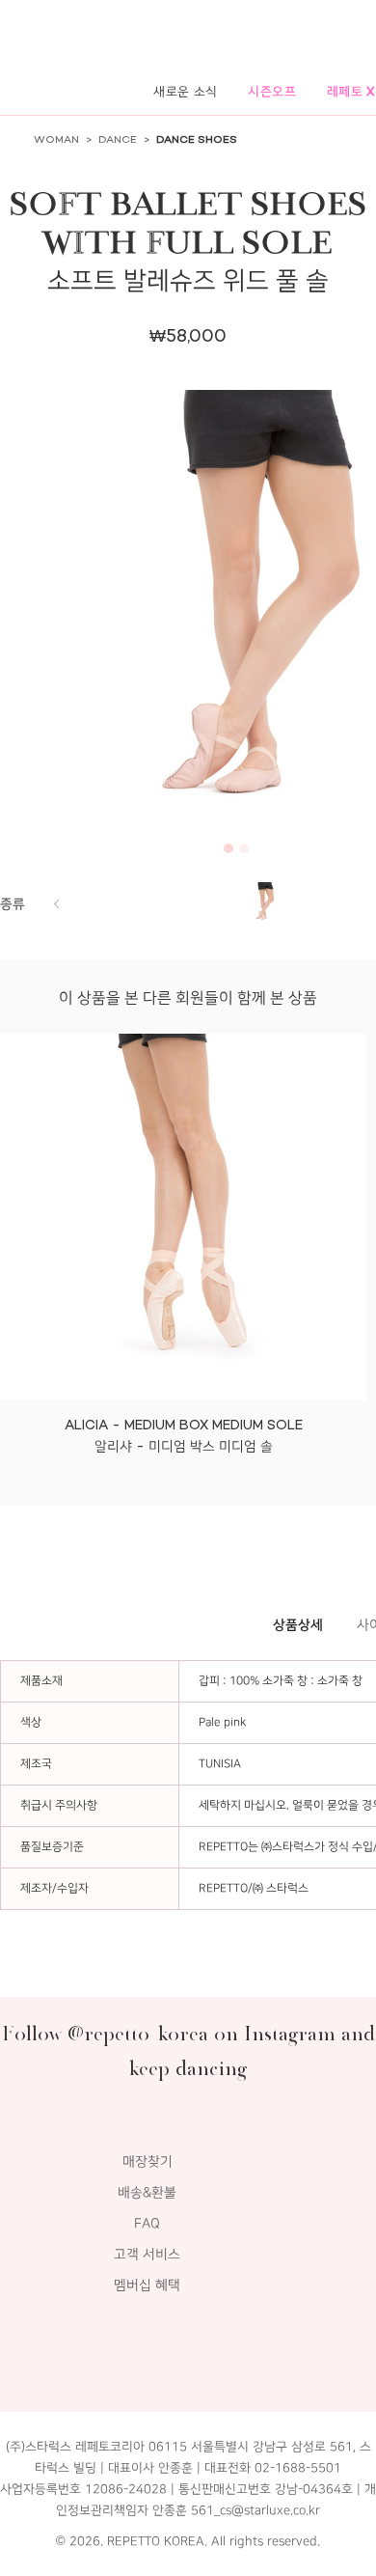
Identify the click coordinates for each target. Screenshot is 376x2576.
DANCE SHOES (197, 139)
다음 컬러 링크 (56, 904)
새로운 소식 (186, 91)
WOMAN (56, 139)
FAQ (147, 2223)
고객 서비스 (147, 2254)
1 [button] (228, 848)
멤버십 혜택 (147, 2285)
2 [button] (244, 848)
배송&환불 (147, 2192)
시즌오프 (272, 91)
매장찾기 (148, 2161)
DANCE (118, 139)
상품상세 (298, 1625)
